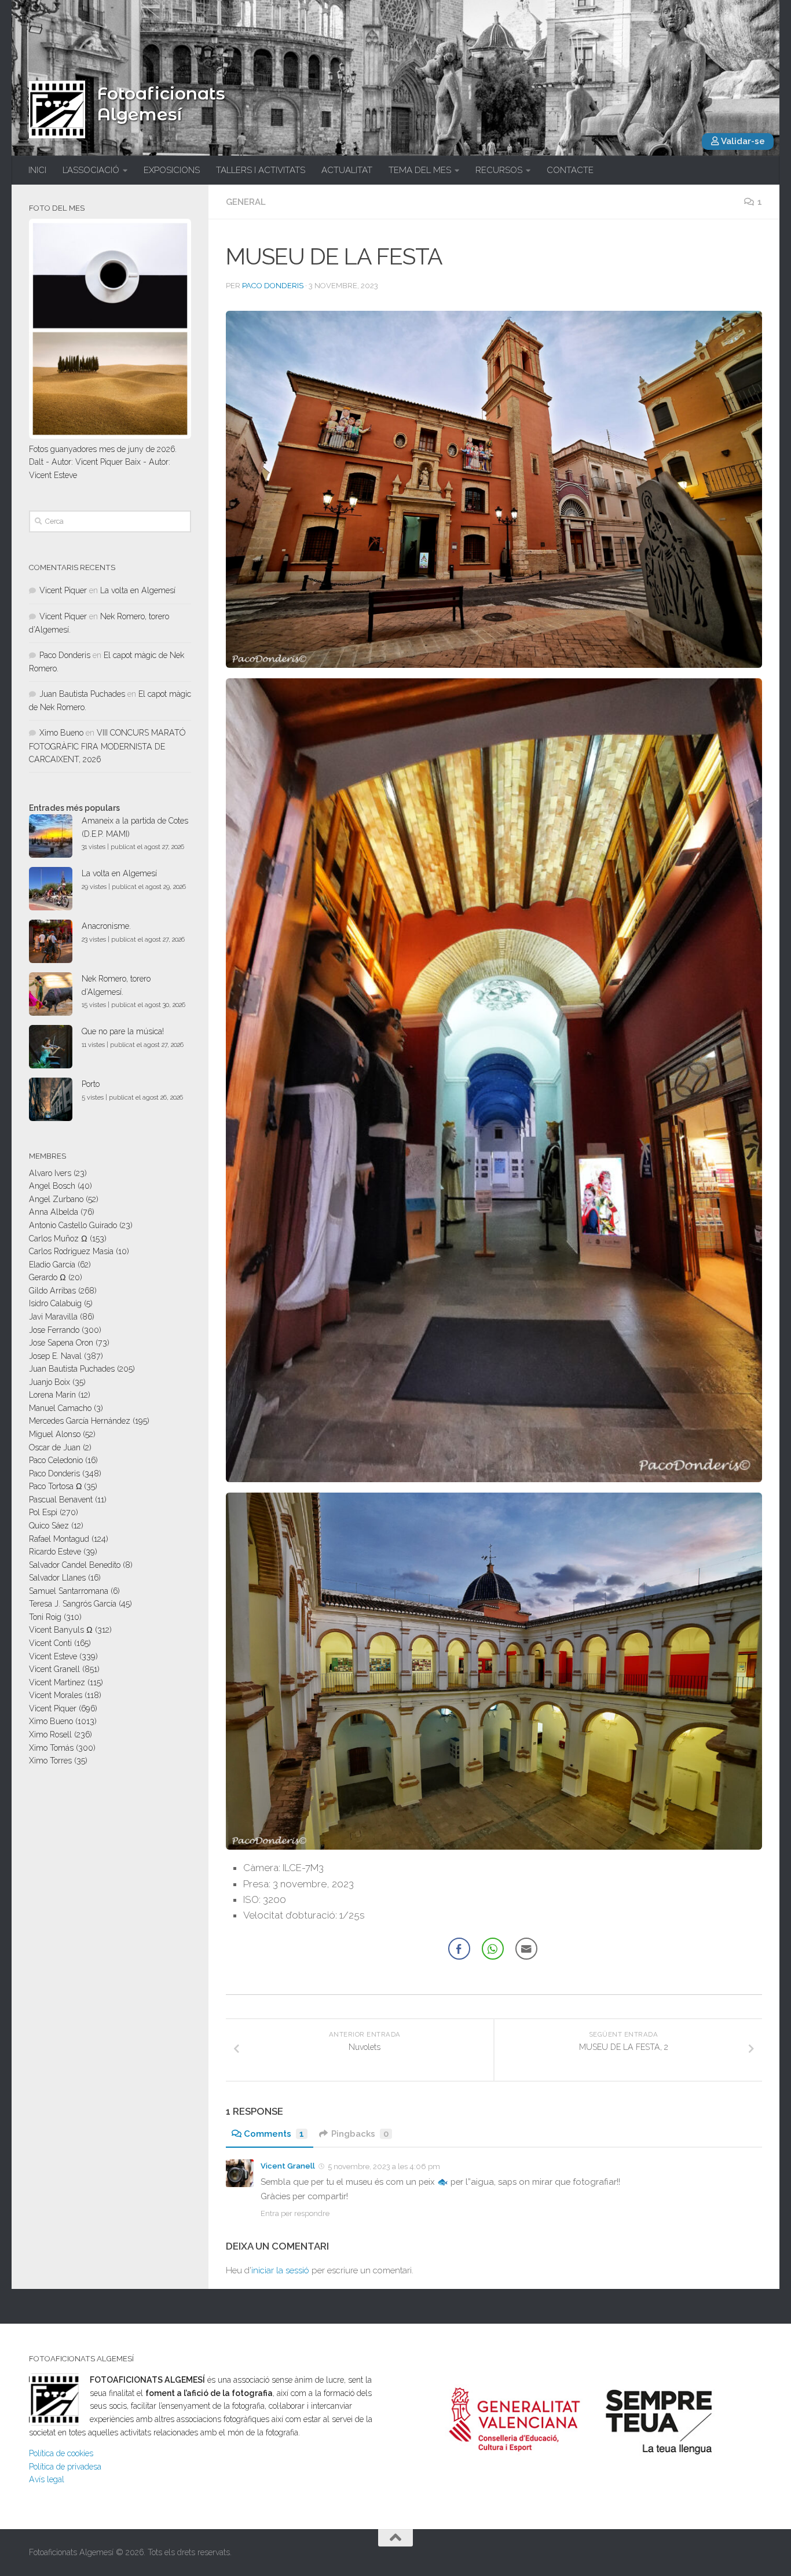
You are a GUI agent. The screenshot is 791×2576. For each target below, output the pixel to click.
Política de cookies (61, 2453)
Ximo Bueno (61, 733)
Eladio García (52, 1265)
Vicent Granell (288, 2166)
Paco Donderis (273, 286)
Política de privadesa (65, 2467)
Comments (274, 2134)
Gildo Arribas (52, 1291)
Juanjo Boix (50, 1382)
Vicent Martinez (57, 1682)
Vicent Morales (56, 1695)
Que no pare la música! (123, 1031)
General (246, 202)
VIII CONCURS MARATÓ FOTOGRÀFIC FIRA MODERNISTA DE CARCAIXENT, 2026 (107, 746)
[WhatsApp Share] (493, 1949)
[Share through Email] (526, 1949)
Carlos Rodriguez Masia (71, 1251)
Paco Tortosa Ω (55, 1486)
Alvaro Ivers (50, 1173)
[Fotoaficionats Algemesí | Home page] (57, 109)
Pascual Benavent (61, 1500)
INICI (37, 170)
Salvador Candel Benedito (75, 1565)
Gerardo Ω (47, 1277)
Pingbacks (360, 2134)
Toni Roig (45, 1617)
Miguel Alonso (55, 1434)
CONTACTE (570, 170)
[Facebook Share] (459, 1949)
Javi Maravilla (53, 1317)
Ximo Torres (50, 1761)
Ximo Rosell (50, 1735)
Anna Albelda (54, 1212)
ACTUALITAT (347, 170)
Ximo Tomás (51, 1748)
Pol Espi (43, 1512)
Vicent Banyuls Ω (61, 1630)
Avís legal (47, 2479)
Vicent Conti (50, 1643)
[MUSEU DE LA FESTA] (494, 490)
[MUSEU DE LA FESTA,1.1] (494, 1080)
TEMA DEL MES (420, 170)
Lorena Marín (52, 1395)
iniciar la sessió (280, 2270)
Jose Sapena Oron (61, 1343)
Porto (91, 1084)
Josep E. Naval (55, 1356)
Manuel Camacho (60, 1408)
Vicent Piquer (63, 590)
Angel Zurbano (56, 1199)
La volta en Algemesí (138, 590)
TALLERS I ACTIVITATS (261, 170)
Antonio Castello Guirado (73, 1225)
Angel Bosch (52, 1186)
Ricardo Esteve (55, 1552)
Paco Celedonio (56, 1460)
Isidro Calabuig (55, 1303)
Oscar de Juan (55, 1447)
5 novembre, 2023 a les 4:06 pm (384, 2167)
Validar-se (742, 141)
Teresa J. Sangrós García (73, 1604)
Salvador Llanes (57, 1578)
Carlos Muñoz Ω (58, 1239)
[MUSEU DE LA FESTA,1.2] (494, 1671)
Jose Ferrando (54, 1330)
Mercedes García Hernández (80, 1421)
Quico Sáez (49, 1526)
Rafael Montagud (59, 1539)
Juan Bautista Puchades (82, 694)
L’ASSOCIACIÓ (91, 170)
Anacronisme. (106, 926)
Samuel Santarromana (69, 1591)
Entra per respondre (295, 2213)
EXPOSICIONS (172, 170)
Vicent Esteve (53, 1656)
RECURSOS (499, 170)
